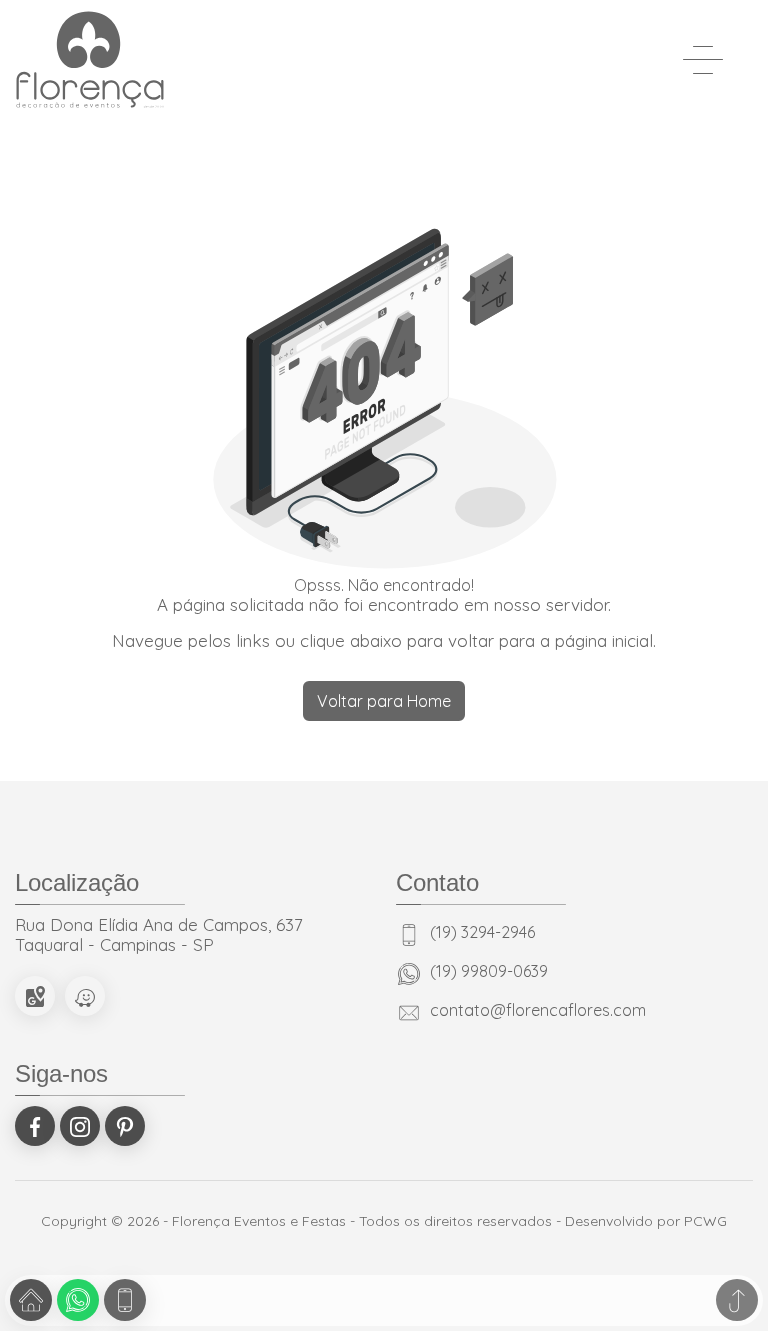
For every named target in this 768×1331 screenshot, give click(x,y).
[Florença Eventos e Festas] (90, 60)
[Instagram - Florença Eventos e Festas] (80, 1126)
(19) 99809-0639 (489, 972)
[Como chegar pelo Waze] (85, 996)
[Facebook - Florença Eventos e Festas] (35, 1126)
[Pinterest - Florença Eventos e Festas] (125, 1126)
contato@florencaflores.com (538, 1011)
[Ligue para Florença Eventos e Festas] (125, 1300)
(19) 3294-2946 (482, 933)
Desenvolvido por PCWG (646, 1221)
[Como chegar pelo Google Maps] (35, 996)
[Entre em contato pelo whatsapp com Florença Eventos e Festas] (78, 1300)
